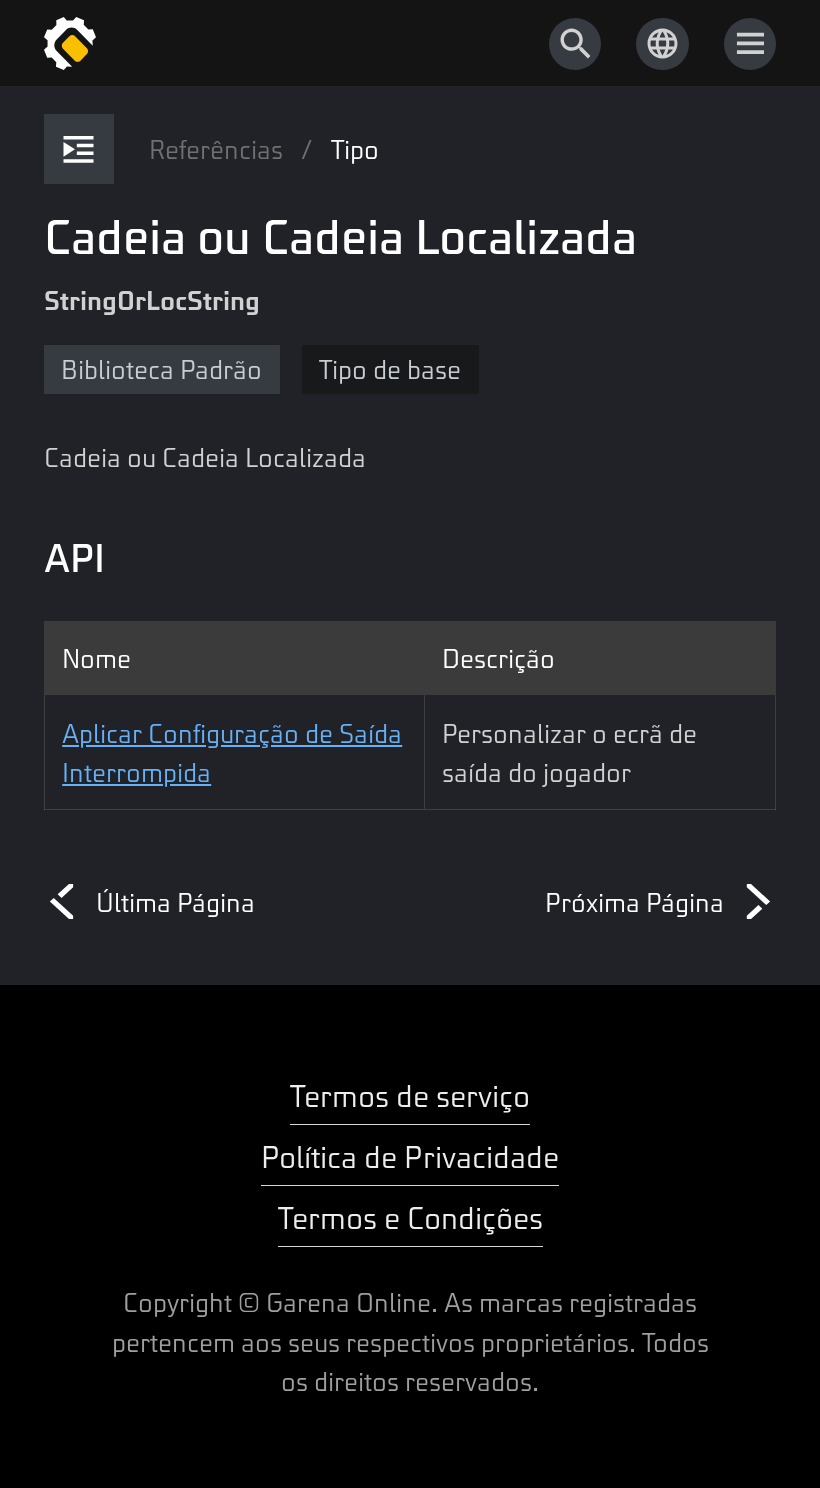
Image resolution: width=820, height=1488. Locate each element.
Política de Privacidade (410, 1155)
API (74, 556)
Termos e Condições (410, 1216)
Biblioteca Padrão (161, 368)
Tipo (355, 148)
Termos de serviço (410, 1094)
